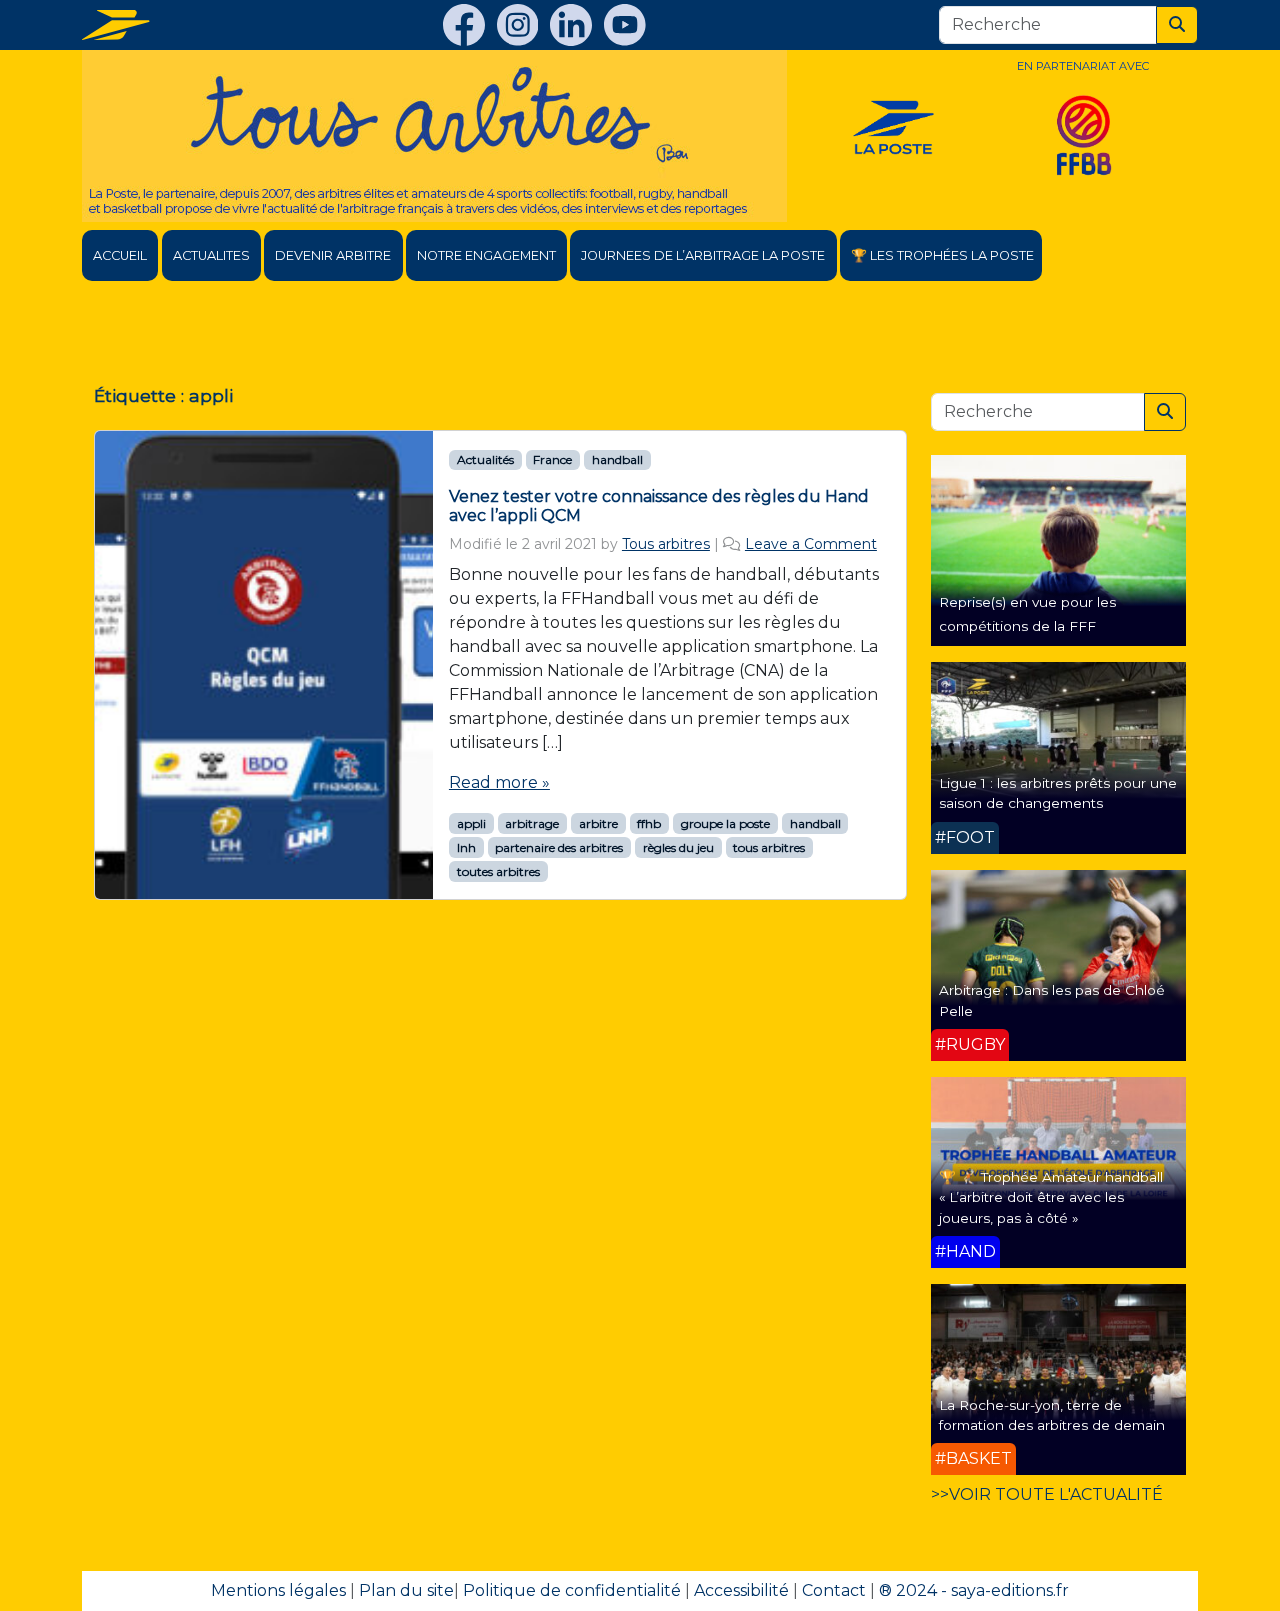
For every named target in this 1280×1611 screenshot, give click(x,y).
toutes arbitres (498, 871)
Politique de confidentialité (572, 1590)
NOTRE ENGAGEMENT (486, 255)
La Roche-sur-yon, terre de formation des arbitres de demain (1052, 1415)
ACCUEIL (120, 255)
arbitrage (532, 823)
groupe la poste (725, 823)
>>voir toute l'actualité (1047, 1494)
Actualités (485, 459)
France (552, 459)
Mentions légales (278, 1590)
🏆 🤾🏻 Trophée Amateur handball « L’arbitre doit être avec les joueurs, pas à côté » (1051, 1197)
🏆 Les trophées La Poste (942, 255)
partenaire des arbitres (559, 847)
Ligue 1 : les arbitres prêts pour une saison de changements (1058, 793)
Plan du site (406, 1590)
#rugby (970, 1044)
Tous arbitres (666, 544)
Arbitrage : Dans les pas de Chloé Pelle (1052, 1000)
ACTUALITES (211, 255)
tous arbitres (769, 847)
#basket (973, 1458)
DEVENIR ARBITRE (333, 255)
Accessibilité (741, 1590)
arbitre (598, 823)
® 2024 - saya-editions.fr (974, 1590)
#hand (965, 1251)
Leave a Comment (811, 544)
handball (617, 459)
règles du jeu (678, 847)
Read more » (499, 782)
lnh (466, 847)
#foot (965, 837)
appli (471, 823)
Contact (834, 1590)
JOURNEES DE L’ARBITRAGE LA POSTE (703, 255)
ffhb (649, 823)
